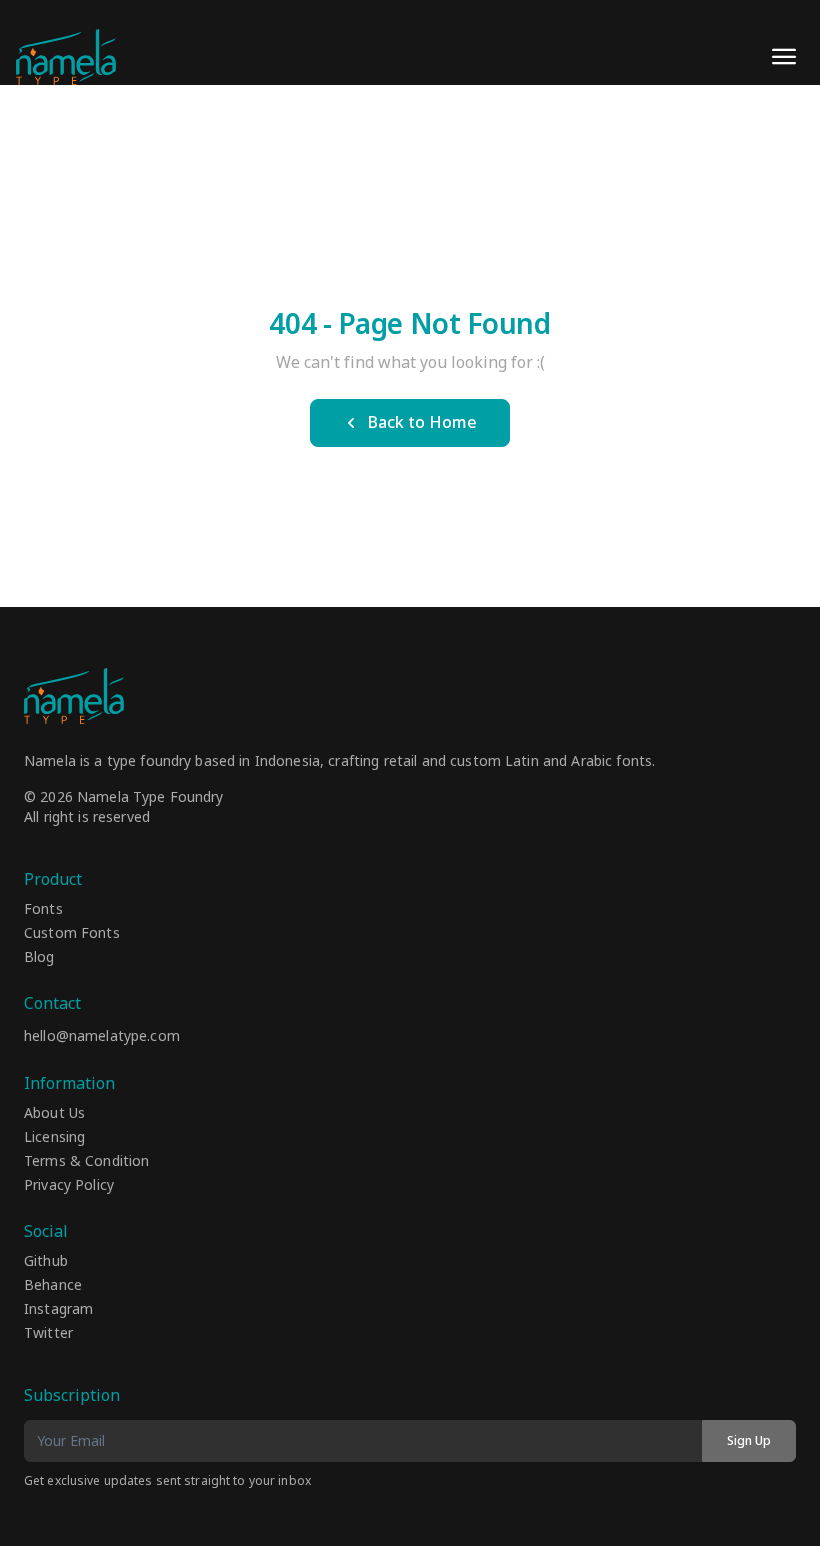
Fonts (43, 910)
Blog (39, 958)
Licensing (54, 1138)
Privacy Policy (69, 1186)
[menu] (784, 57)
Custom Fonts (72, 934)
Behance (53, 1286)
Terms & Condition (86, 1162)
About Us (54, 1114)
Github (46, 1262)
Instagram (58, 1310)
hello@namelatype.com (102, 1036)
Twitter (48, 1334)
